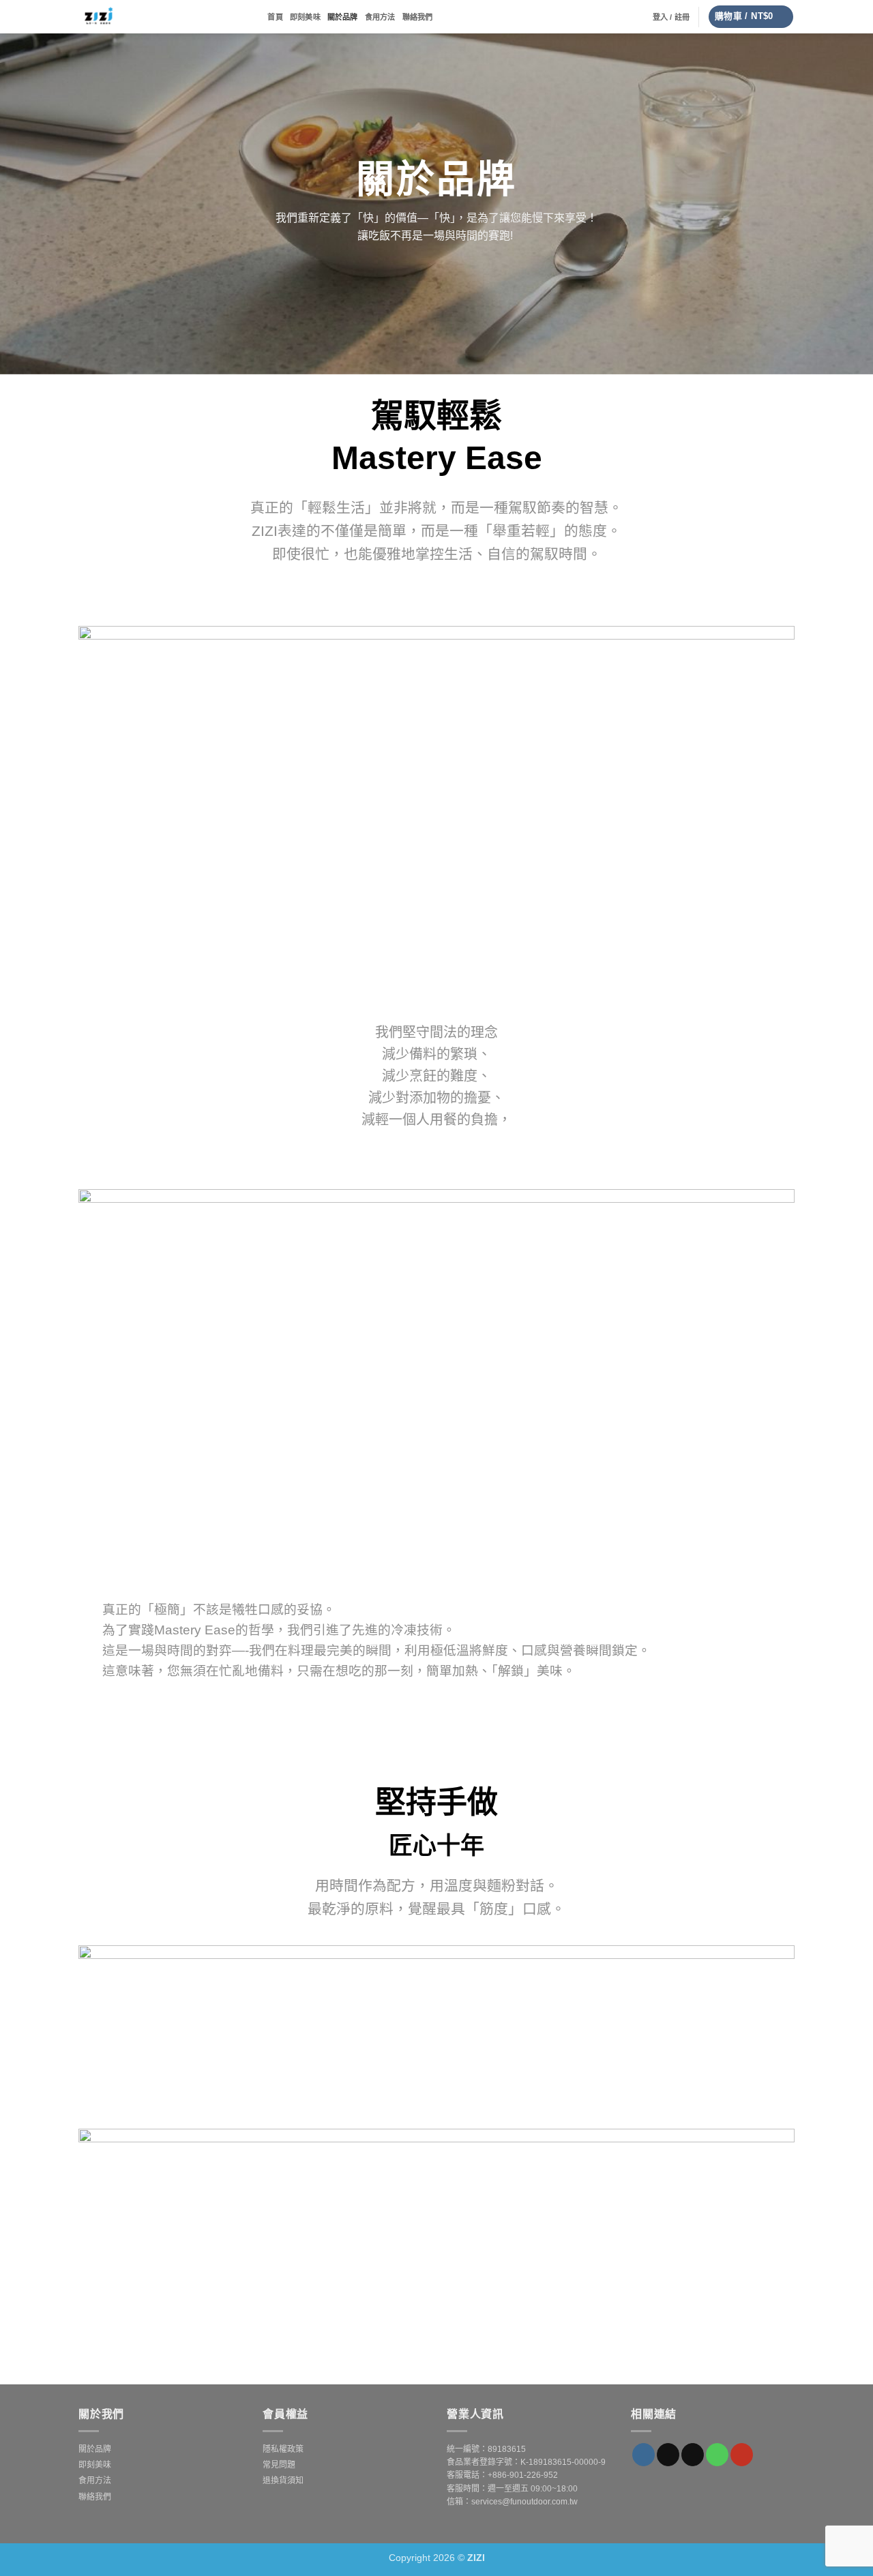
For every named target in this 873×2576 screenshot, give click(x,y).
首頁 (275, 17)
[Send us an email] (693, 2455)
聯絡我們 (418, 17)
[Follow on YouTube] (742, 2455)
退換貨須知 (283, 2481)
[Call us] (717, 2455)
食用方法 (380, 17)
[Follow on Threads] (668, 2455)
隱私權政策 (283, 2449)
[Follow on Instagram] (643, 2455)
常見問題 (279, 2465)
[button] (671, 17)
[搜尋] (256, 16)
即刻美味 (305, 17)
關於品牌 (343, 17)
